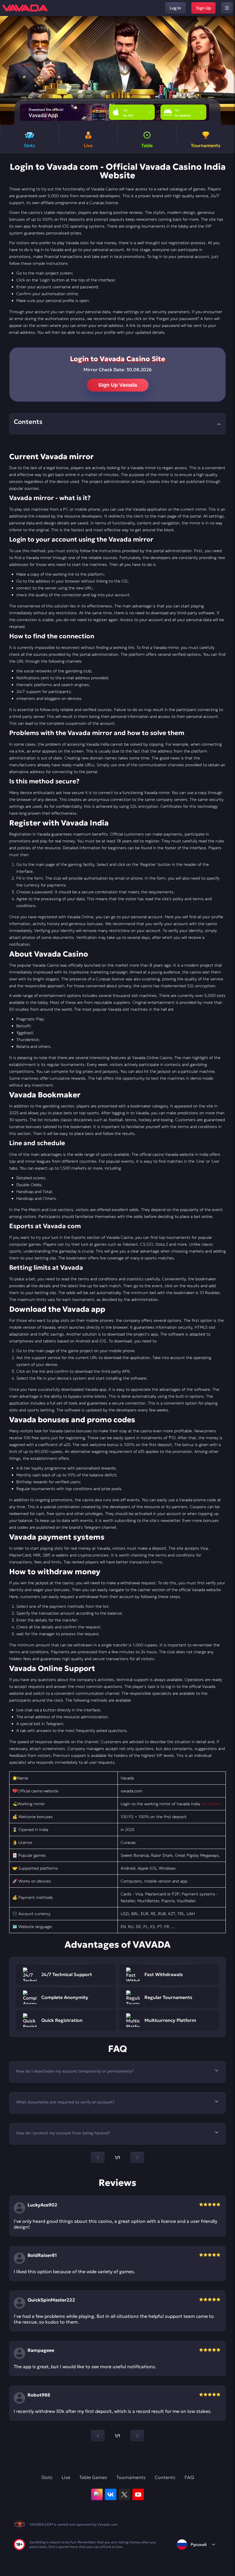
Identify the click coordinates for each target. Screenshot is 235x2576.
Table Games (93, 2477)
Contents (165, 2477)
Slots (47, 2477)
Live (66, 2477)
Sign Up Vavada (118, 385)
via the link (211, 1804)
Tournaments (131, 2477)
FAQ (189, 2477)
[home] (25, 8)
